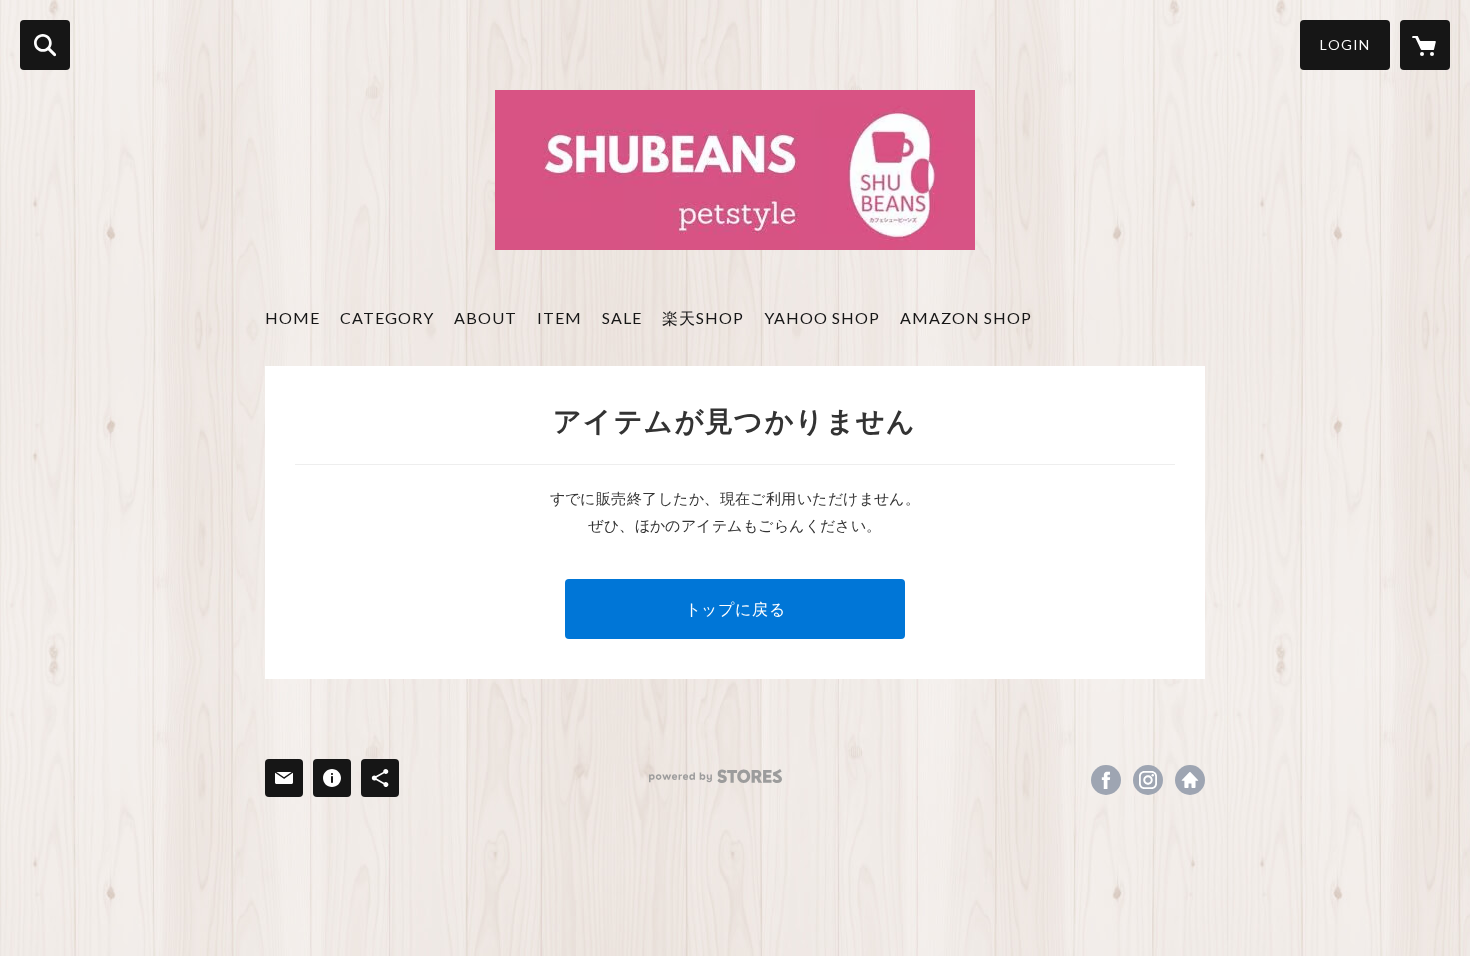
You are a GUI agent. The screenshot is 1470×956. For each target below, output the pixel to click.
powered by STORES (715, 776)
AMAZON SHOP (966, 317)
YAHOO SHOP (822, 317)
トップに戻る (735, 608)
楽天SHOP (703, 317)
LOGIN (1345, 44)
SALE (622, 317)
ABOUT (485, 317)
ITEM (559, 317)
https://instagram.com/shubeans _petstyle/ (1148, 780)
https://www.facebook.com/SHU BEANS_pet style (1106, 780)
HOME (292, 317)
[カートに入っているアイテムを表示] (1425, 45)
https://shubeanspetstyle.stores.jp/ (1190, 780)
